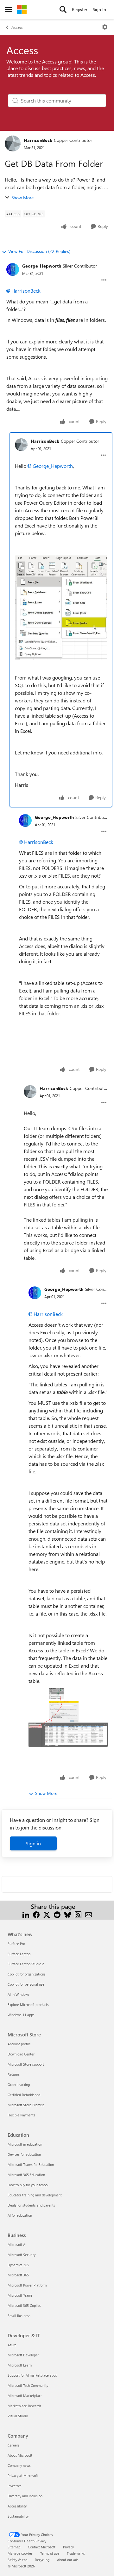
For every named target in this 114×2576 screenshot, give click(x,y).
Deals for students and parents (31, 2205)
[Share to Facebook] (36, 1914)
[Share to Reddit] (57, 1914)
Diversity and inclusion (25, 2496)
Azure (12, 2345)
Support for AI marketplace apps (32, 2375)
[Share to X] (47, 1914)
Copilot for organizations (27, 1974)
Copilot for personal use (26, 1984)
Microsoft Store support (26, 2064)
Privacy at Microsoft (23, 2476)
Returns (14, 2074)
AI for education (20, 2215)
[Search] (63, 10)
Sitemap (14, 2547)
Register (80, 9)
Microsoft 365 (18, 2275)
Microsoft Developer (23, 2355)
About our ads (68, 2560)
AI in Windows (19, 1994)
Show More (22, 198)
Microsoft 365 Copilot (24, 2305)
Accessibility (17, 2506)
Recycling (42, 2560)
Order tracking (19, 2085)
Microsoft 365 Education (26, 2175)
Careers (14, 2445)
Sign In (99, 9)
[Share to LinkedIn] (26, 1914)
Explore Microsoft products (28, 2005)
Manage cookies (20, 2553)
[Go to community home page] (22, 10)
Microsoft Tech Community (28, 2385)
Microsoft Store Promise (26, 2105)
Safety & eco (17, 2560)
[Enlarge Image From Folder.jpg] (61, 608)
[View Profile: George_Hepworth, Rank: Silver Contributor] (13, 269)
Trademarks (76, 2553)
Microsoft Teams (20, 2295)
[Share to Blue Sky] (68, 1914)
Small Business (19, 2316)
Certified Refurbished (24, 2095)
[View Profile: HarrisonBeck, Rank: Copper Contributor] (13, 143)
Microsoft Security (22, 2255)
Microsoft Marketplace (25, 2396)
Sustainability (18, 2516)
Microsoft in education (25, 2144)
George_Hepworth (42, 266)
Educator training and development (35, 2195)
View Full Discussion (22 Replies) (39, 251)
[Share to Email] (89, 1914)
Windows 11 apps (21, 2015)
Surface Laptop (19, 1954)
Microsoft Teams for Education (31, 2164)
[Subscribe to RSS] (78, 1914)
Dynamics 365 (18, 2265)
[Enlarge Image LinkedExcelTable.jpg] (68, 1717)
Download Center (21, 2054)
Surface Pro (16, 1944)
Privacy (68, 2547)
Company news (19, 2465)
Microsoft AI (17, 2244)
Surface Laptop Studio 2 (26, 1964)
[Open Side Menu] (9, 10)
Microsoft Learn (20, 2365)
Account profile (19, 2044)
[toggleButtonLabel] (105, 27)
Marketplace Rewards (24, 2406)
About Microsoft (20, 2455)
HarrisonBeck (38, 140)
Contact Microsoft (42, 2547)
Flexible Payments (21, 2115)
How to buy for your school (28, 2185)
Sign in (33, 1843)
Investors (15, 2486)
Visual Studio (18, 2416)
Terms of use (50, 2553)
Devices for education (24, 2154)
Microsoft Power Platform (27, 2285)
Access (17, 27)
